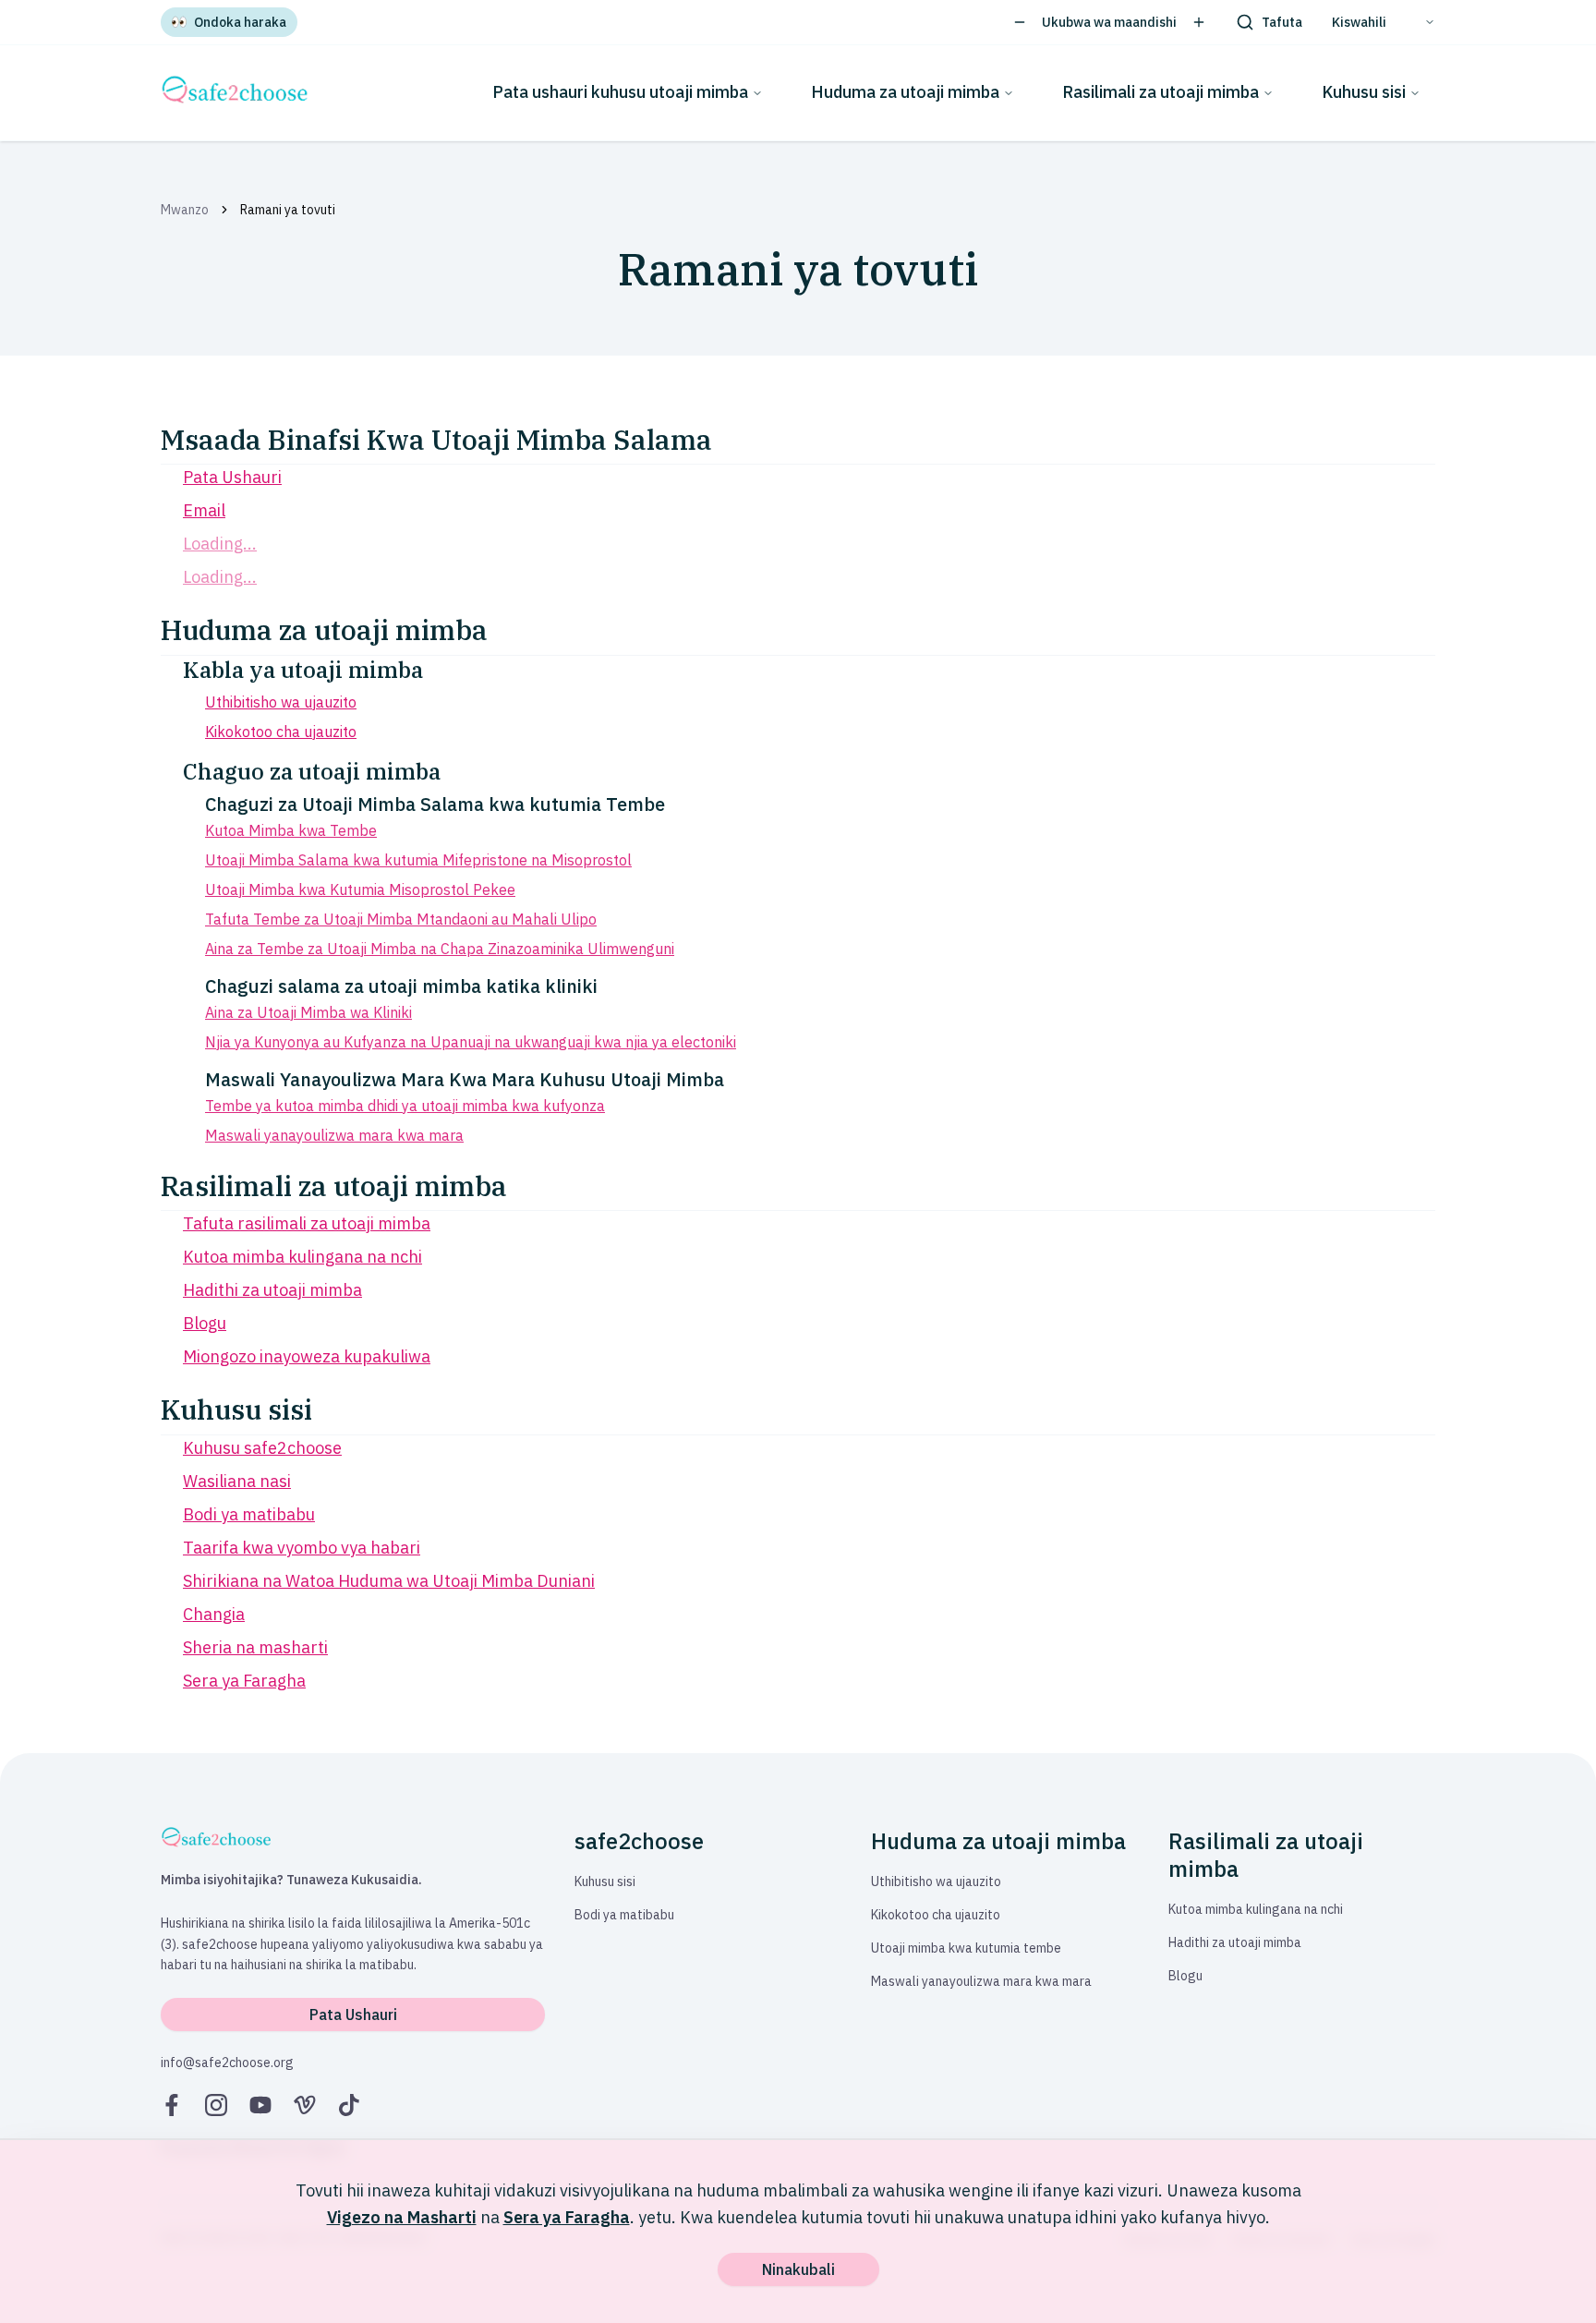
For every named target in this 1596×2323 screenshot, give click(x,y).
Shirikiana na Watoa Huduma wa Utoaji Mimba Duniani (389, 1581)
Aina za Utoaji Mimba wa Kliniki (308, 1012)
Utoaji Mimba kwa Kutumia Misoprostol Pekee (360, 889)
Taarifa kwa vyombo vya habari (302, 1548)
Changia (214, 1614)
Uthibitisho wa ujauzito (281, 702)
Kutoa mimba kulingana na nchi (302, 1257)
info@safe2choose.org (227, 2063)
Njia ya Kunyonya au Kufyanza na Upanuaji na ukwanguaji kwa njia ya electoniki (471, 1042)
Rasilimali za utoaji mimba (1161, 92)
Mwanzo (185, 210)
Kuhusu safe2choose (262, 1448)
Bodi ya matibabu (249, 1514)
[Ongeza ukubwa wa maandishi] (1199, 22)
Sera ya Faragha (244, 1681)
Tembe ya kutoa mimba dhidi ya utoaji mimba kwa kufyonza (405, 1106)
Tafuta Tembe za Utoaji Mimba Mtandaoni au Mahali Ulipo (401, 919)
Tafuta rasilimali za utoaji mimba (307, 1223)
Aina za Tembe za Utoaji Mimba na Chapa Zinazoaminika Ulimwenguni (440, 949)
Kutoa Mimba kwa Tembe (291, 830)
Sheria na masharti (255, 1647)
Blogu (205, 1323)
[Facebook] (172, 2105)
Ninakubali (798, 2269)
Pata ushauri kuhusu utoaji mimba (620, 92)
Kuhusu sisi (1364, 92)
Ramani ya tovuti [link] (288, 210)
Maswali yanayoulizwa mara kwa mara (334, 1135)
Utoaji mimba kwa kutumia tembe (966, 1948)
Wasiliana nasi (237, 1481)
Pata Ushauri (232, 477)
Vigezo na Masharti (402, 2217)
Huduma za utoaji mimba (905, 92)
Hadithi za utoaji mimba (272, 1290)
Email (204, 510)
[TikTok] (349, 2105)
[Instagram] (216, 2105)
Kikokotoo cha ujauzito (281, 732)
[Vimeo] (305, 2105)
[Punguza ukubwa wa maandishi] (1020, 22)
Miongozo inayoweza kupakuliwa (307, 1356)
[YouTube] (260, 2105)
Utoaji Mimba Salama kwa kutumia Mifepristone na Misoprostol (418, 860)
